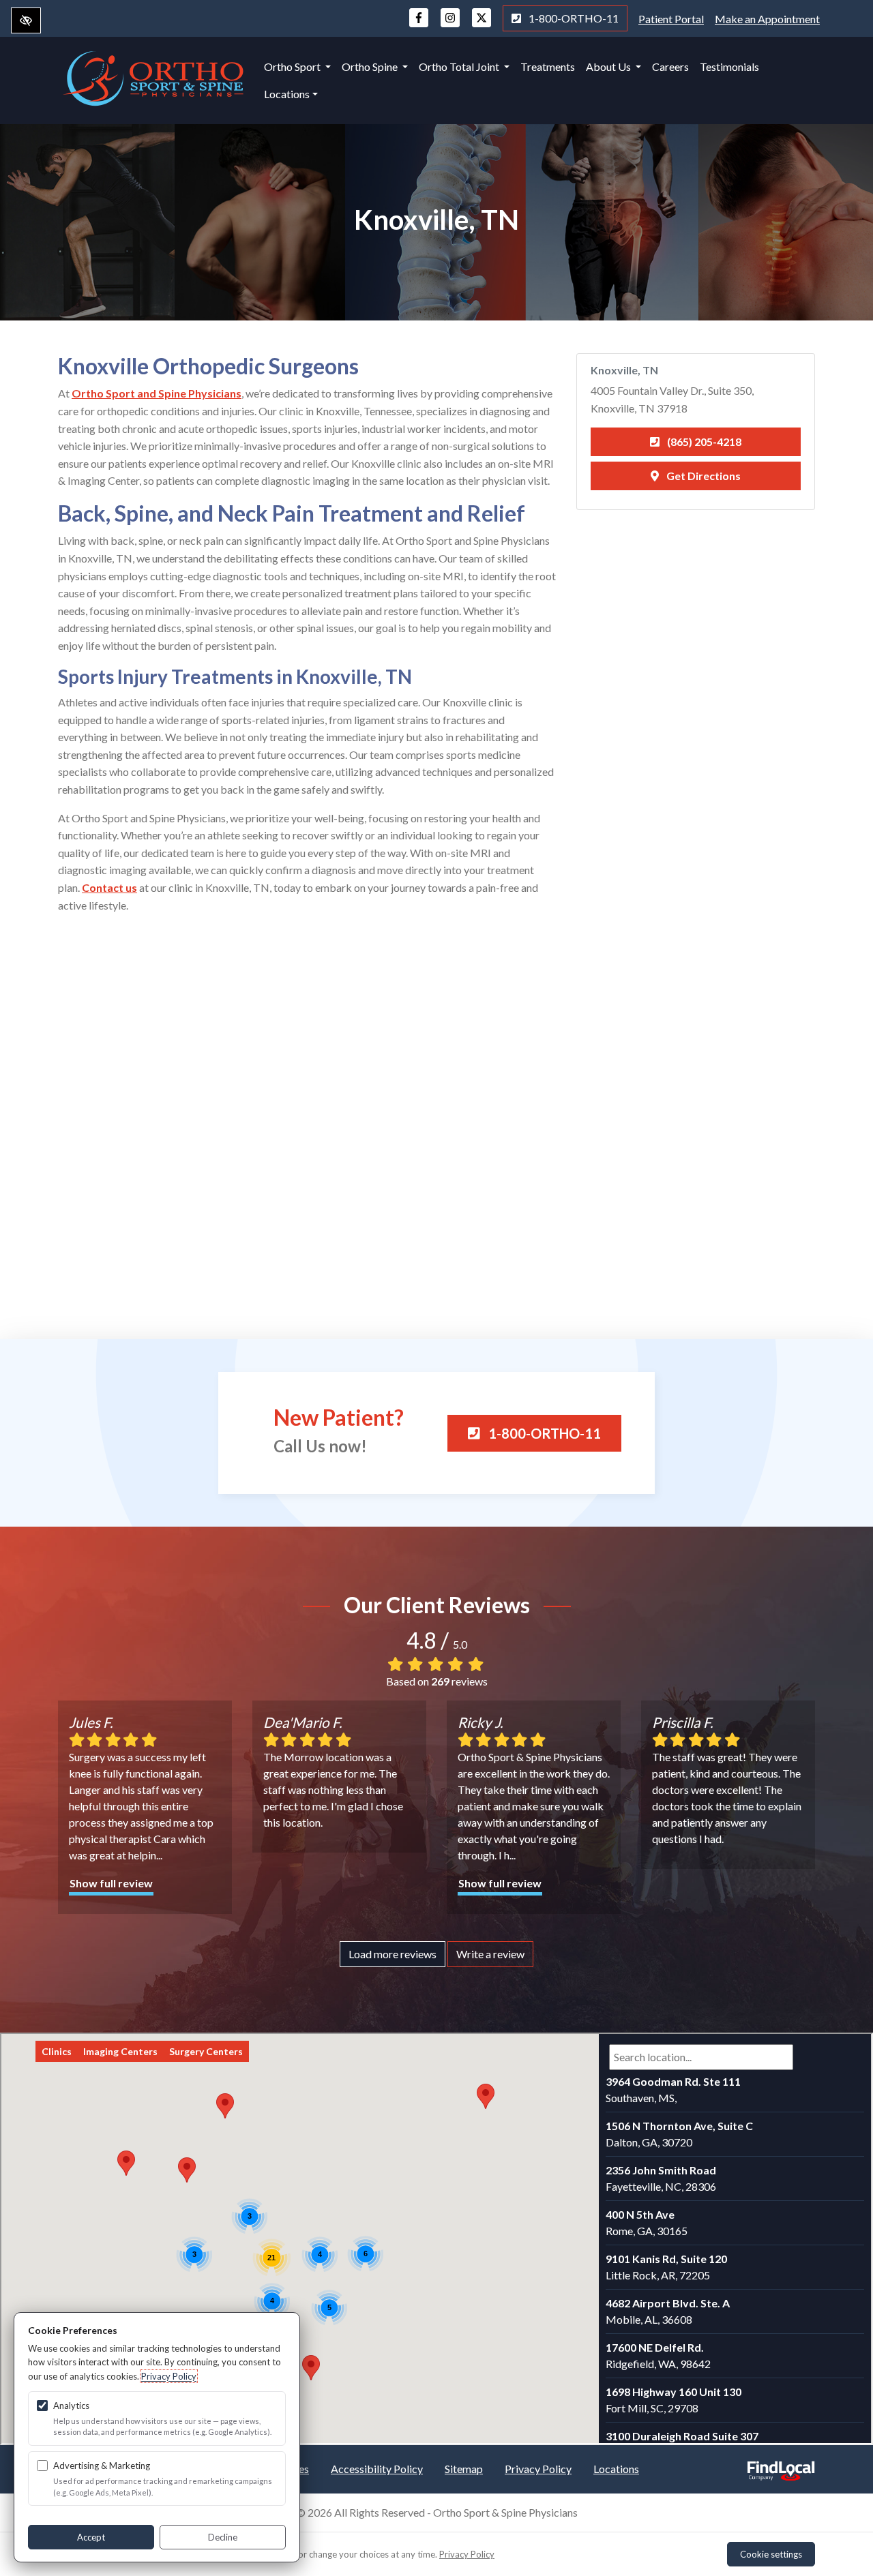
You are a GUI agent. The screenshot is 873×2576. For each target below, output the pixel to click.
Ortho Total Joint (460, 66)
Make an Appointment (767, 19)
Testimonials (729, 66)
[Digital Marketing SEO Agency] (781, 2467)
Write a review (490, 1954)
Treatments (548, 66)
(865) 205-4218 (703, 441)
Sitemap (464, 2469)
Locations (287, 94)
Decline (223, 2537)
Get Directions (702, 476)
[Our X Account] (482, 24)
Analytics (71, 2406)
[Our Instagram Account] (450, 24)
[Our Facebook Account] (419, 24)
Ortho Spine (371, 66)
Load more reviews (393, 1954)
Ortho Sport (293, 66)
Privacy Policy (538, 2469)
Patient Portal (671, 19)
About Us (609, 66)
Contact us (109, 887)
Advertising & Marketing (102, 2466)
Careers (670, 66)
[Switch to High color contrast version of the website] (26, 20)
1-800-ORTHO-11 (573, 18)
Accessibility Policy (377, 2469)
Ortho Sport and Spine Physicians (157, 393)
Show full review (111, 1883)
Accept (91, 2537)
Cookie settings (771, 2554)
